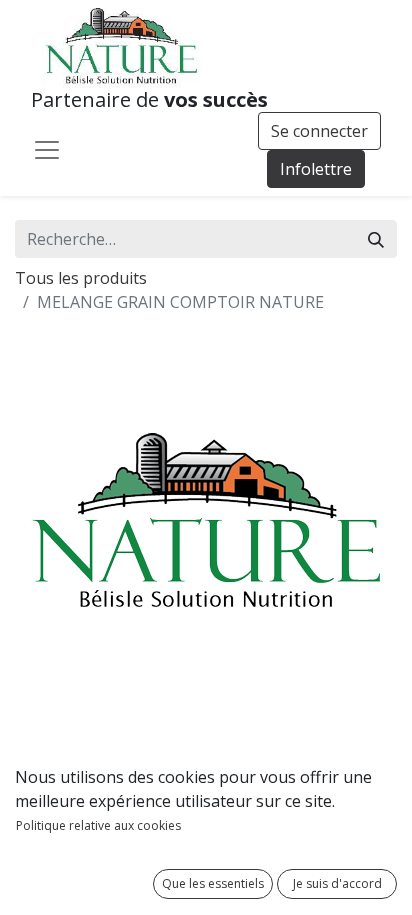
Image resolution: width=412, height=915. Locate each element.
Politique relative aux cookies (98, 825)
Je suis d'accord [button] (337, 883)
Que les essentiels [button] (213, 883)
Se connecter (319, 131)
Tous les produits (81, 278)
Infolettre (316, 169)
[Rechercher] (376, 239)
